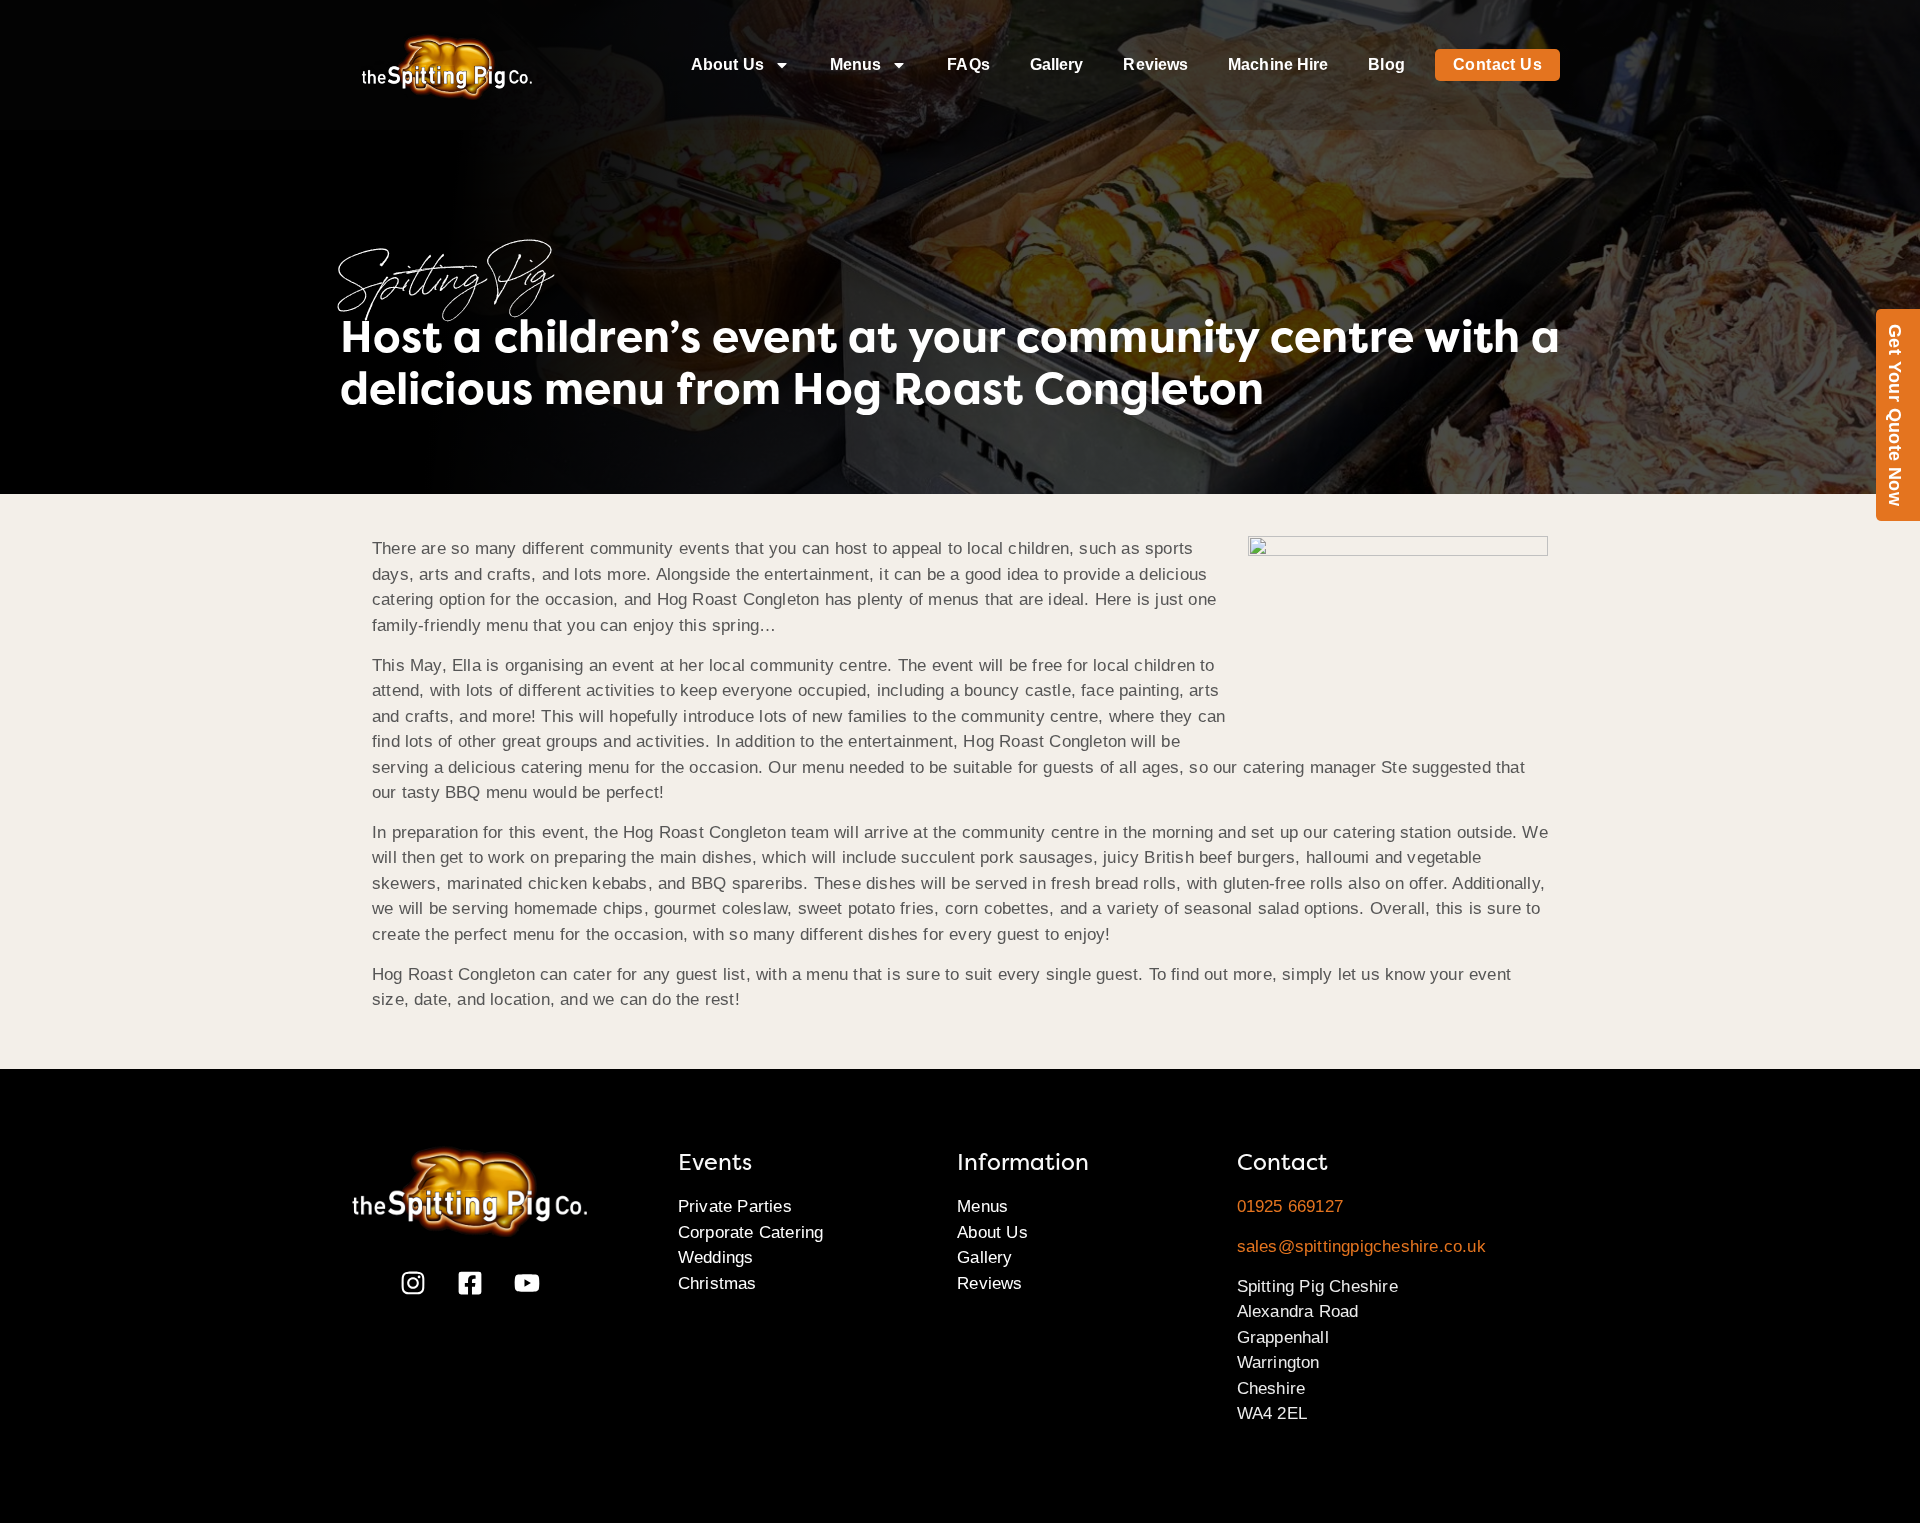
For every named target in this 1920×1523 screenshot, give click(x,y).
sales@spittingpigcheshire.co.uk (1361, 1246)
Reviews (1155, 64)
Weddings (716, 1257)
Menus (856, 64)
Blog (1386, 64)
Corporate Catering (751, 1232)
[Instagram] (413, 1283)
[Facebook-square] (470, 1283)
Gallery (1057, 64)
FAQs (968, 64)
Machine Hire (1278, 64)
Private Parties (735, 1206)
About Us (727, 64)
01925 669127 (1290, 1206)
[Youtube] (527, 1283)
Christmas (717, 1283)
